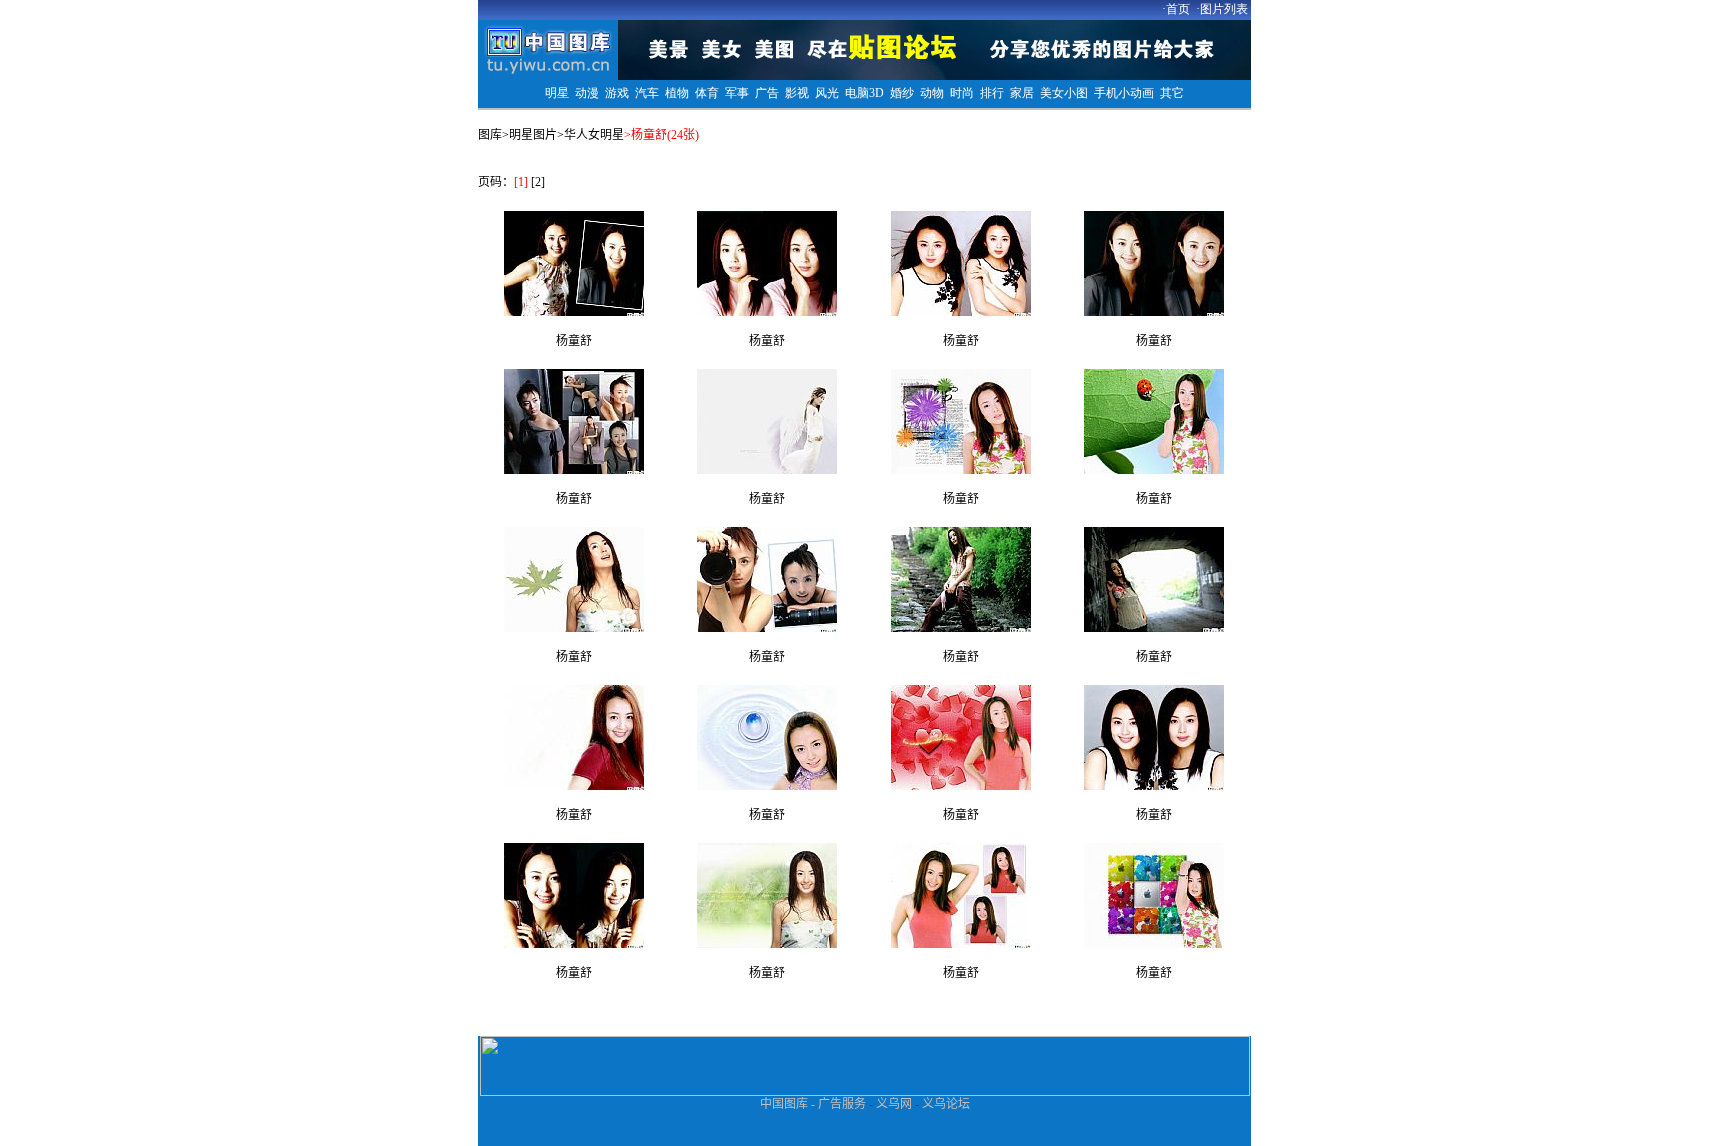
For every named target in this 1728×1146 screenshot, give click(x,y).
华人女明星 (594, 135)
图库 (490, 135)
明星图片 (533, 135)
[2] (538, 182)
